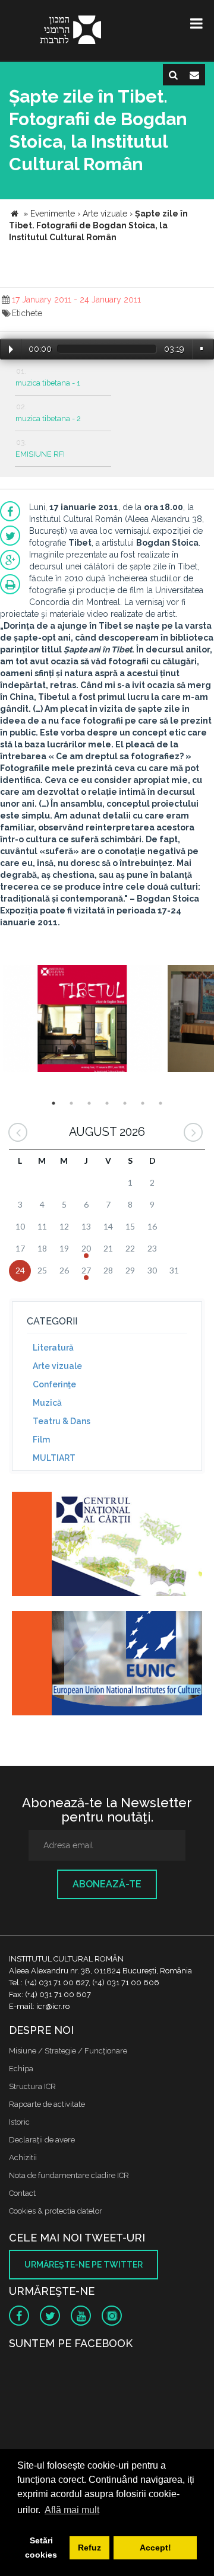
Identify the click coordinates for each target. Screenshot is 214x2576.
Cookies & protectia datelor (56, 2211)
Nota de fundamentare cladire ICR (69, 2175)
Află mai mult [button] (72, 2510)
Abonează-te (107, 1884)
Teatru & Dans (62, 1421)
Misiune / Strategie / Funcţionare (68, 2051)
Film (41, 1440)
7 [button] (160, 1103)
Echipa (21, 2069)
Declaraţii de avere (42, 2140)
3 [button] (89, 1103)
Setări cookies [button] (41, 2548)
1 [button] (53, 1103)
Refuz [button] (89, 2548)
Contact (22, 2193)
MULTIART (54, 1458)
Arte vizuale (57, 1366)
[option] (82, 1020)
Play (11, 349)
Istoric (19, 2122)
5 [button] (125, 1103)
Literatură (53, 1348)
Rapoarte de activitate (47, 2104)
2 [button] (71, 1103)
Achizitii (23, 2158)
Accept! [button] (155, 2548)
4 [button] (107, 1103)
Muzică (47, 1403)
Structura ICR (32, 2086)
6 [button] (143, 1103)
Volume (202, 348)
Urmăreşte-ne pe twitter (84, 2265)
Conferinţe (54, 1384)
